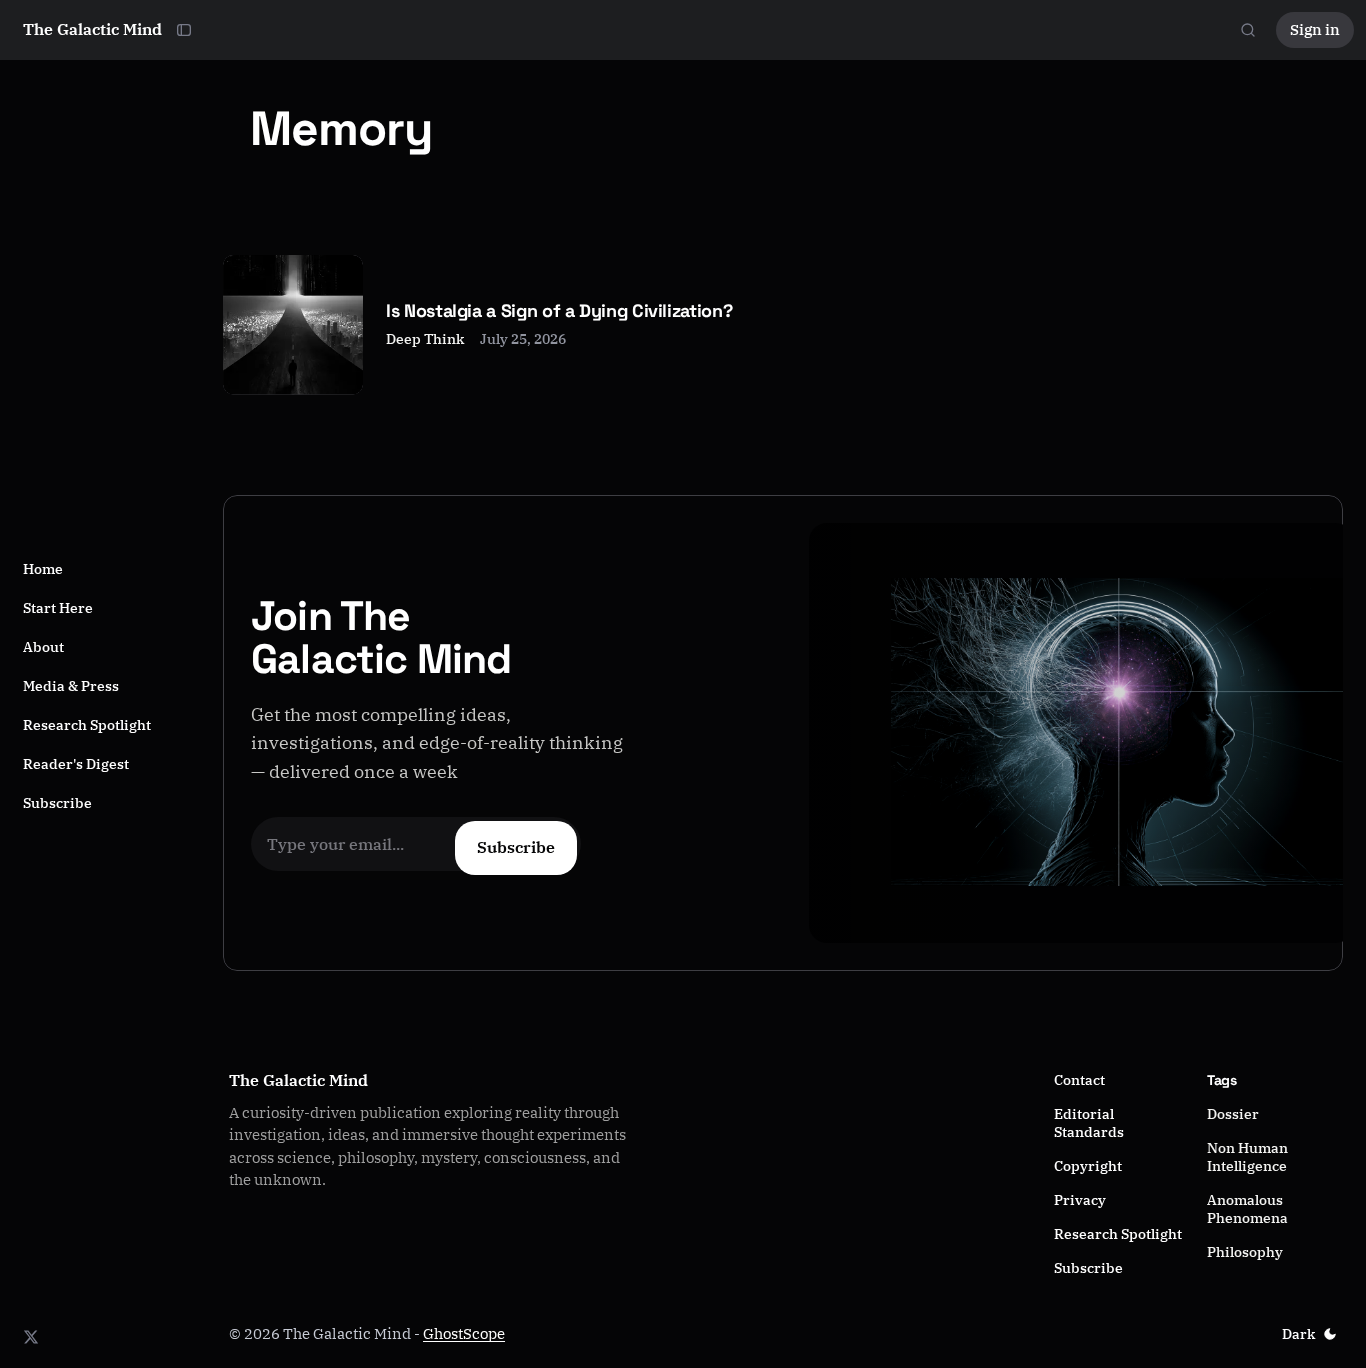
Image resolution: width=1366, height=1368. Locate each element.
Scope (484, 1333)
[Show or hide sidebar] (184, 30)
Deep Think (425, 339)
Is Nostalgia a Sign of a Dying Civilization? (559, 310)
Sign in (1315, 29)
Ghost (443, 1333)
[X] (31, 1337)
